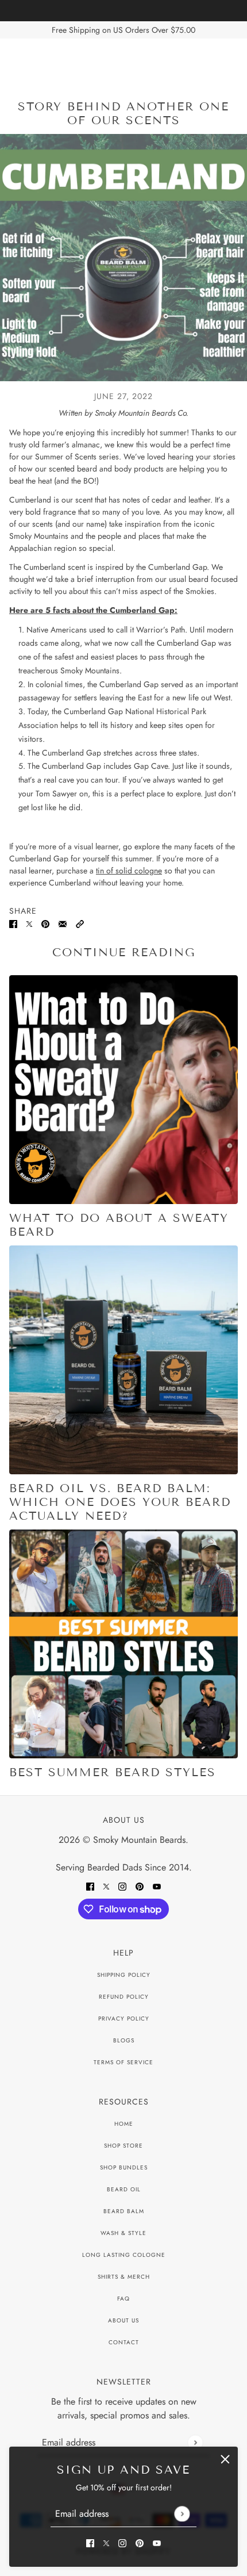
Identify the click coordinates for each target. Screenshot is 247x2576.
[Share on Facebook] (13, 923)
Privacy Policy (124, 2019)
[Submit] (182, 2514)
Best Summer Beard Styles (113, 1772)
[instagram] (122, 2542)
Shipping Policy (124, 1975)
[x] (106, 2542)
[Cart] (231, 61)
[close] (225, 2459)
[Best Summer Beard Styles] (123, 1644)
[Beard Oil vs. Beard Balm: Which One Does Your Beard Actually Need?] (123, 1360)
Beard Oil (124, 2189)
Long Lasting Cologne (124, 2255)
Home (124, 2124)
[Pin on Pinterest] (45, 923)
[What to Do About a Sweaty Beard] (123, 1090)
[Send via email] (63, 923)
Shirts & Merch (124, 2277)
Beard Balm (124, 2211)
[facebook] (90, 2542)
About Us (123, 2320)
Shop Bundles (124, 2167)
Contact (124, 2342)
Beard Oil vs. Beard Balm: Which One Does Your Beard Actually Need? (120, 1502)
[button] (80, 923)
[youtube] (157, 2542)
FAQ (123, 2299)
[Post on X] (29, 923)
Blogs (124, 2040)
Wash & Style (123, 2233)
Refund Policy (124, 1997)
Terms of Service (123, 2062)
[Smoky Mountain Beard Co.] (124, 61)
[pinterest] (140, 2542)
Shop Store (123, 2146)
